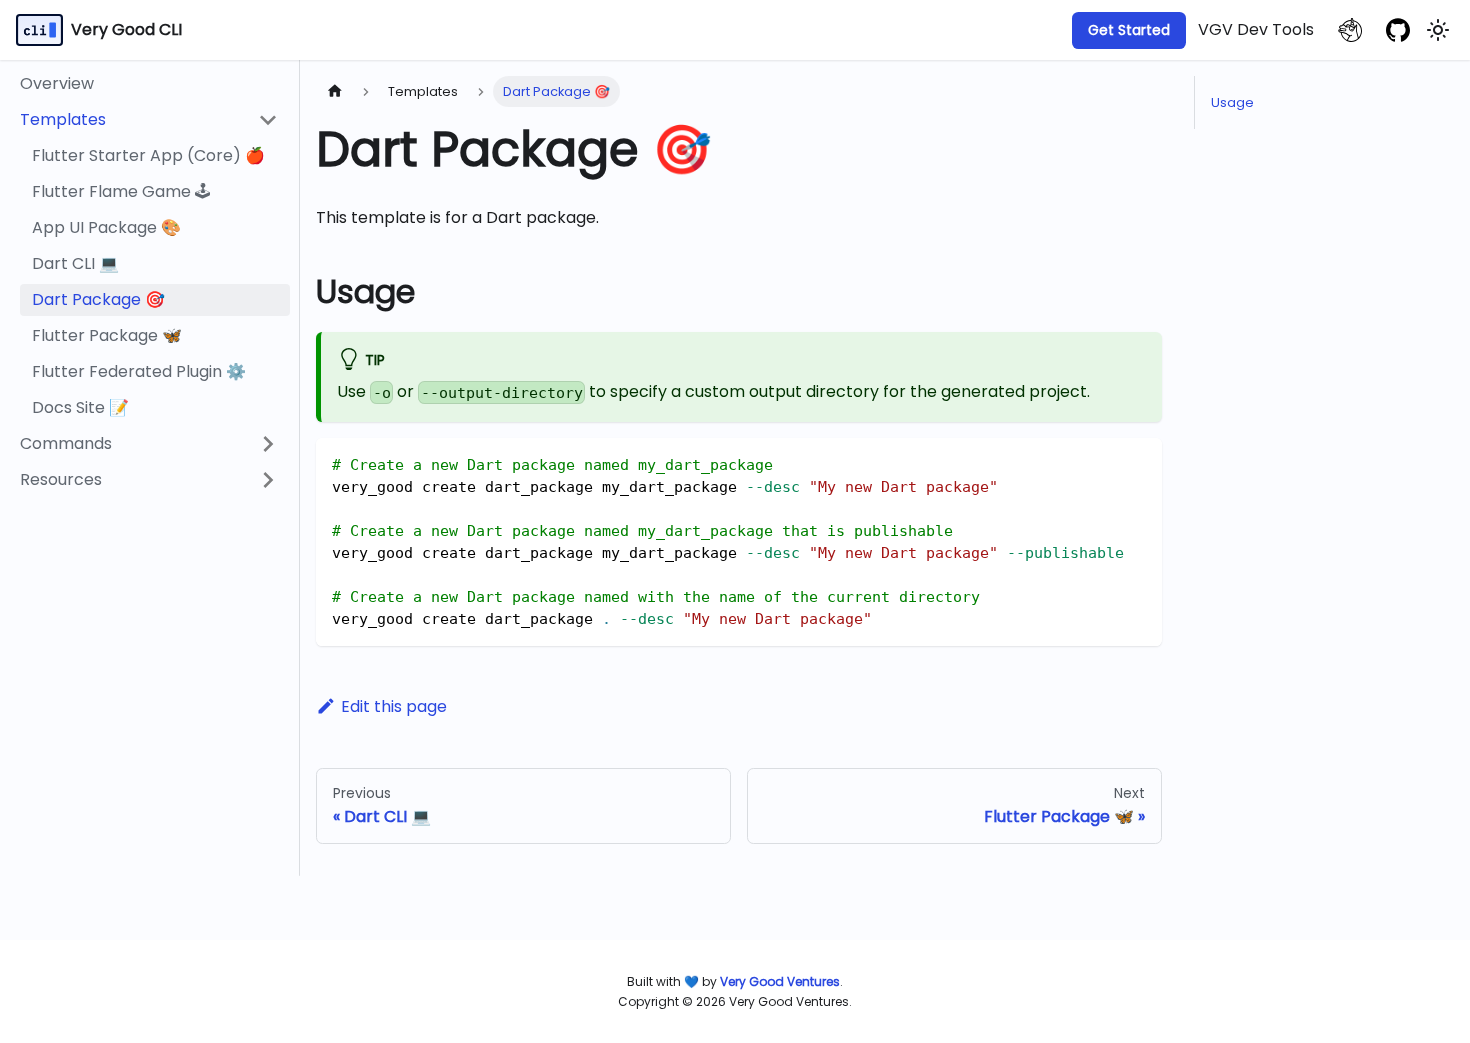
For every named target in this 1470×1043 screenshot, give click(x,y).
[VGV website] (1350, 30)
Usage (1232, 102)
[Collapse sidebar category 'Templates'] (268, 120)
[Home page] (335, 91)
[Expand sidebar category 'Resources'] (268, 480)
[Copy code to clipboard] (1137, 462)
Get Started (1129, 30)
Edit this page (394, 706)
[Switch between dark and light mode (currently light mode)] (1438, 30)
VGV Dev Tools (1256, 29)
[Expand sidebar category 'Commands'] (268, 444)
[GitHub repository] (1398, 30)
